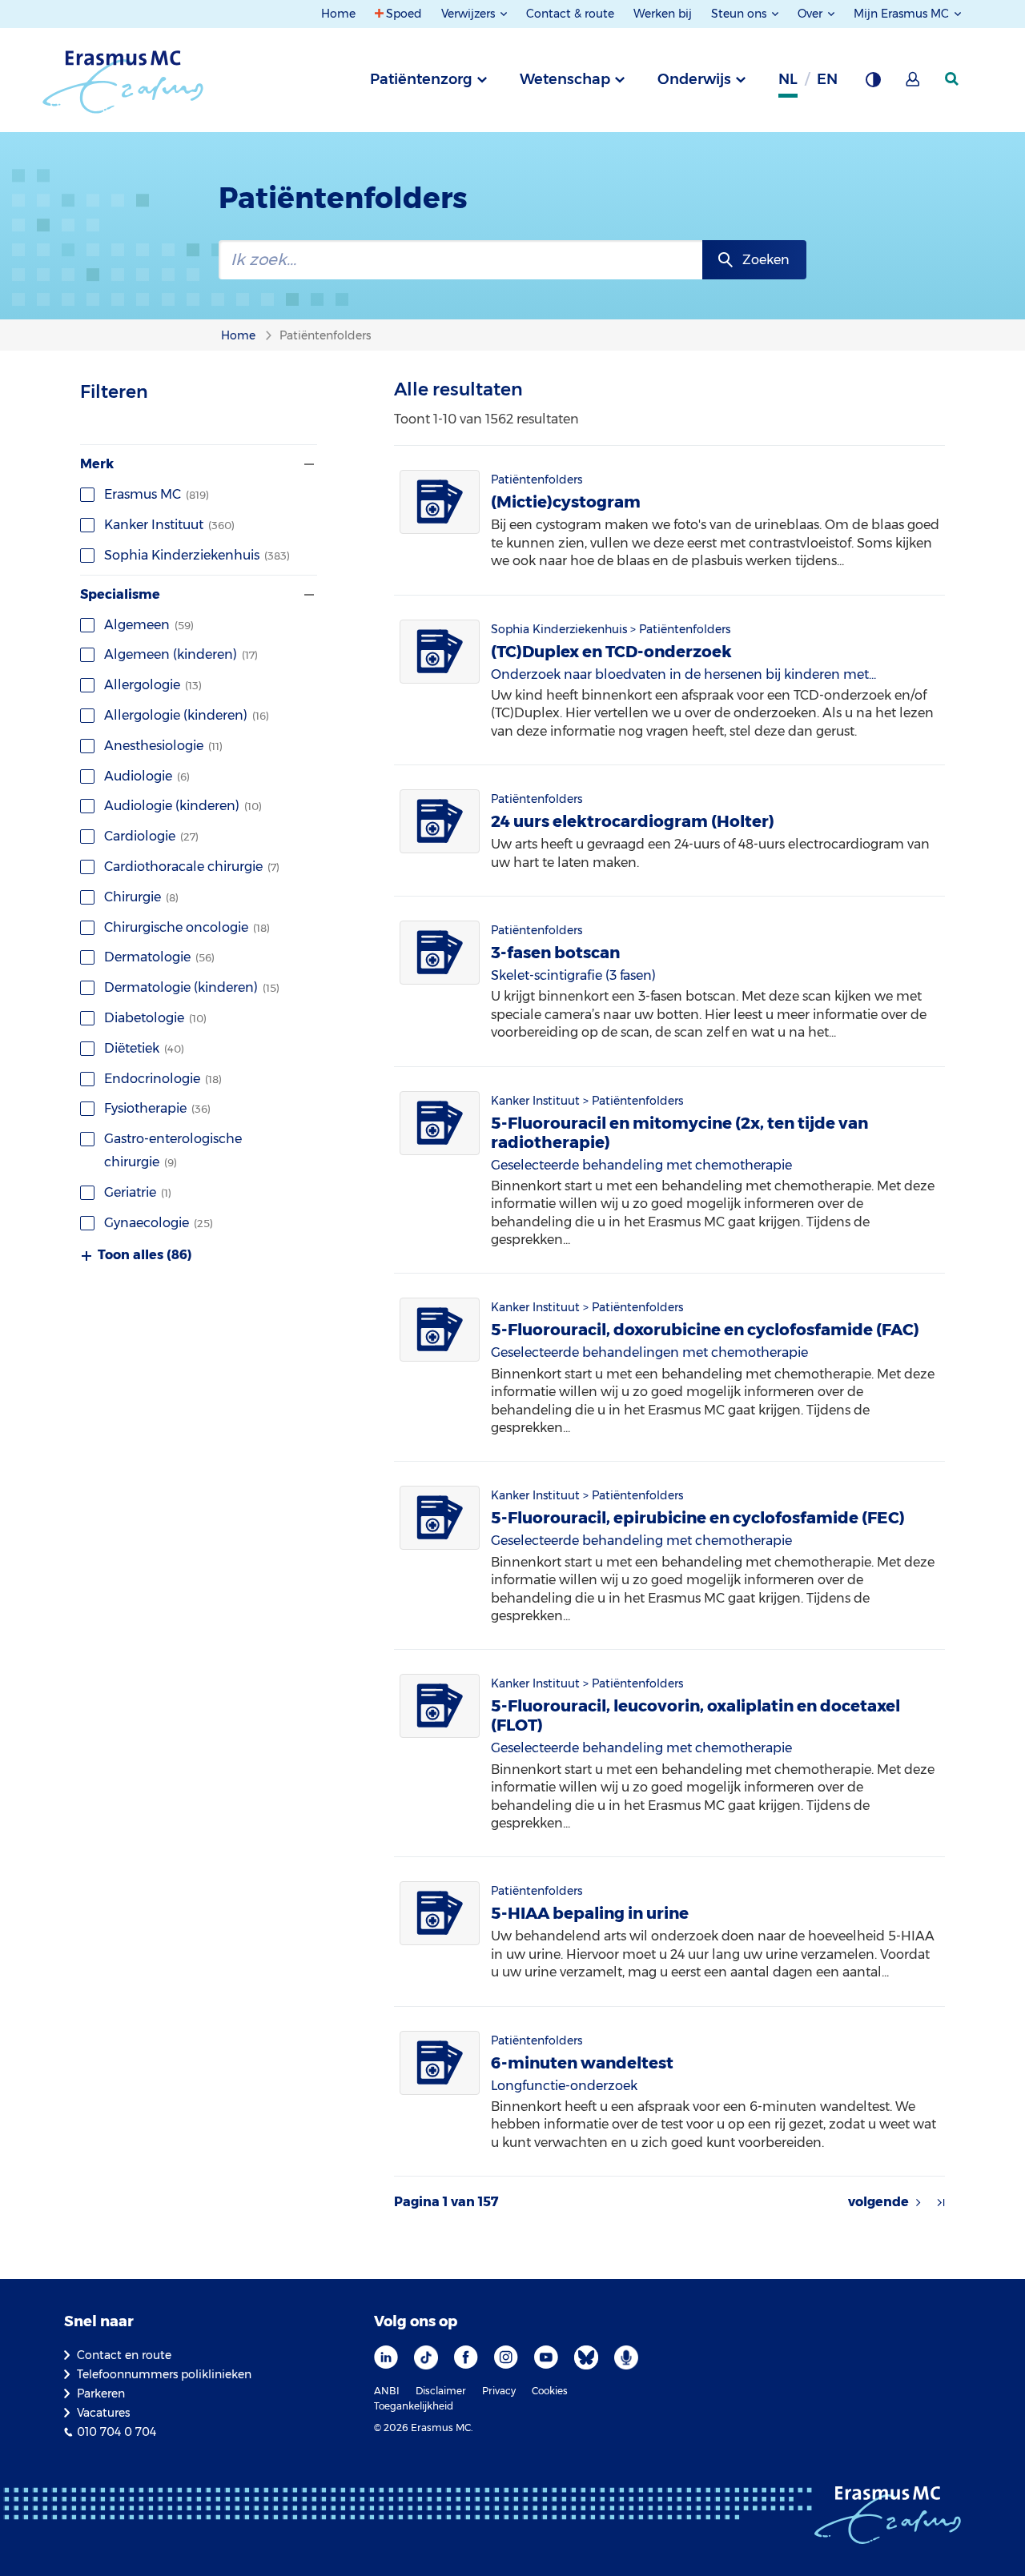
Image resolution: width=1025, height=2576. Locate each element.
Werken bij (663, 14)
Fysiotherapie (157, 1108)
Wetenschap (565, 79)
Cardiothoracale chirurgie (192, 867)
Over (812, 14)
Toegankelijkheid (414, 2406)
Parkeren (101, 2393)
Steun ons (740, 14)
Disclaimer (441, 2391)
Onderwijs (694, 79)
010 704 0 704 (117, 2432)
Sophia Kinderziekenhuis (197, 555)
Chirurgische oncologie (187, 927)
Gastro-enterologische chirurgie (173, 1150)
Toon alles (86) (145, 1255)
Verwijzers (470, 14)
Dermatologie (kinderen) (192, 987)
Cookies (550, 2391)
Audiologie (147, 776)
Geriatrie (138, 1192)
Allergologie (153, 685)
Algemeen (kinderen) (181, 654)
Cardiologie (151, 836)
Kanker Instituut (169, 525)
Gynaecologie (159, 1223)
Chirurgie (141, 897)
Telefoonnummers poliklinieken (164, 2374)
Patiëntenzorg (421, 79)
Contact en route (124, 2355)
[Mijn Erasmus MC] (914, 84)
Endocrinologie (163, 1079)
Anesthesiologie (163, 746)
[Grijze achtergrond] (873, 84)
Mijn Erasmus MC (903, 14)
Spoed (404, 14)
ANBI (387, 2391)
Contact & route (570, 14)
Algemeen (149, 625)
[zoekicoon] (953, 79)
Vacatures (103, 2413)
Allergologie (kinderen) (187, 715)
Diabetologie (155, 1018)
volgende (878, 2202)
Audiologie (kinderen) (183, 806)
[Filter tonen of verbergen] (307, 464)
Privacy (499, 2391)
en (827, 79)
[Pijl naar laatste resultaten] (941, 2202)
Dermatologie (159, 957)
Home (338, 14)
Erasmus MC (157, 494)
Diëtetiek (144, 1048)
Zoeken (766, 260)
